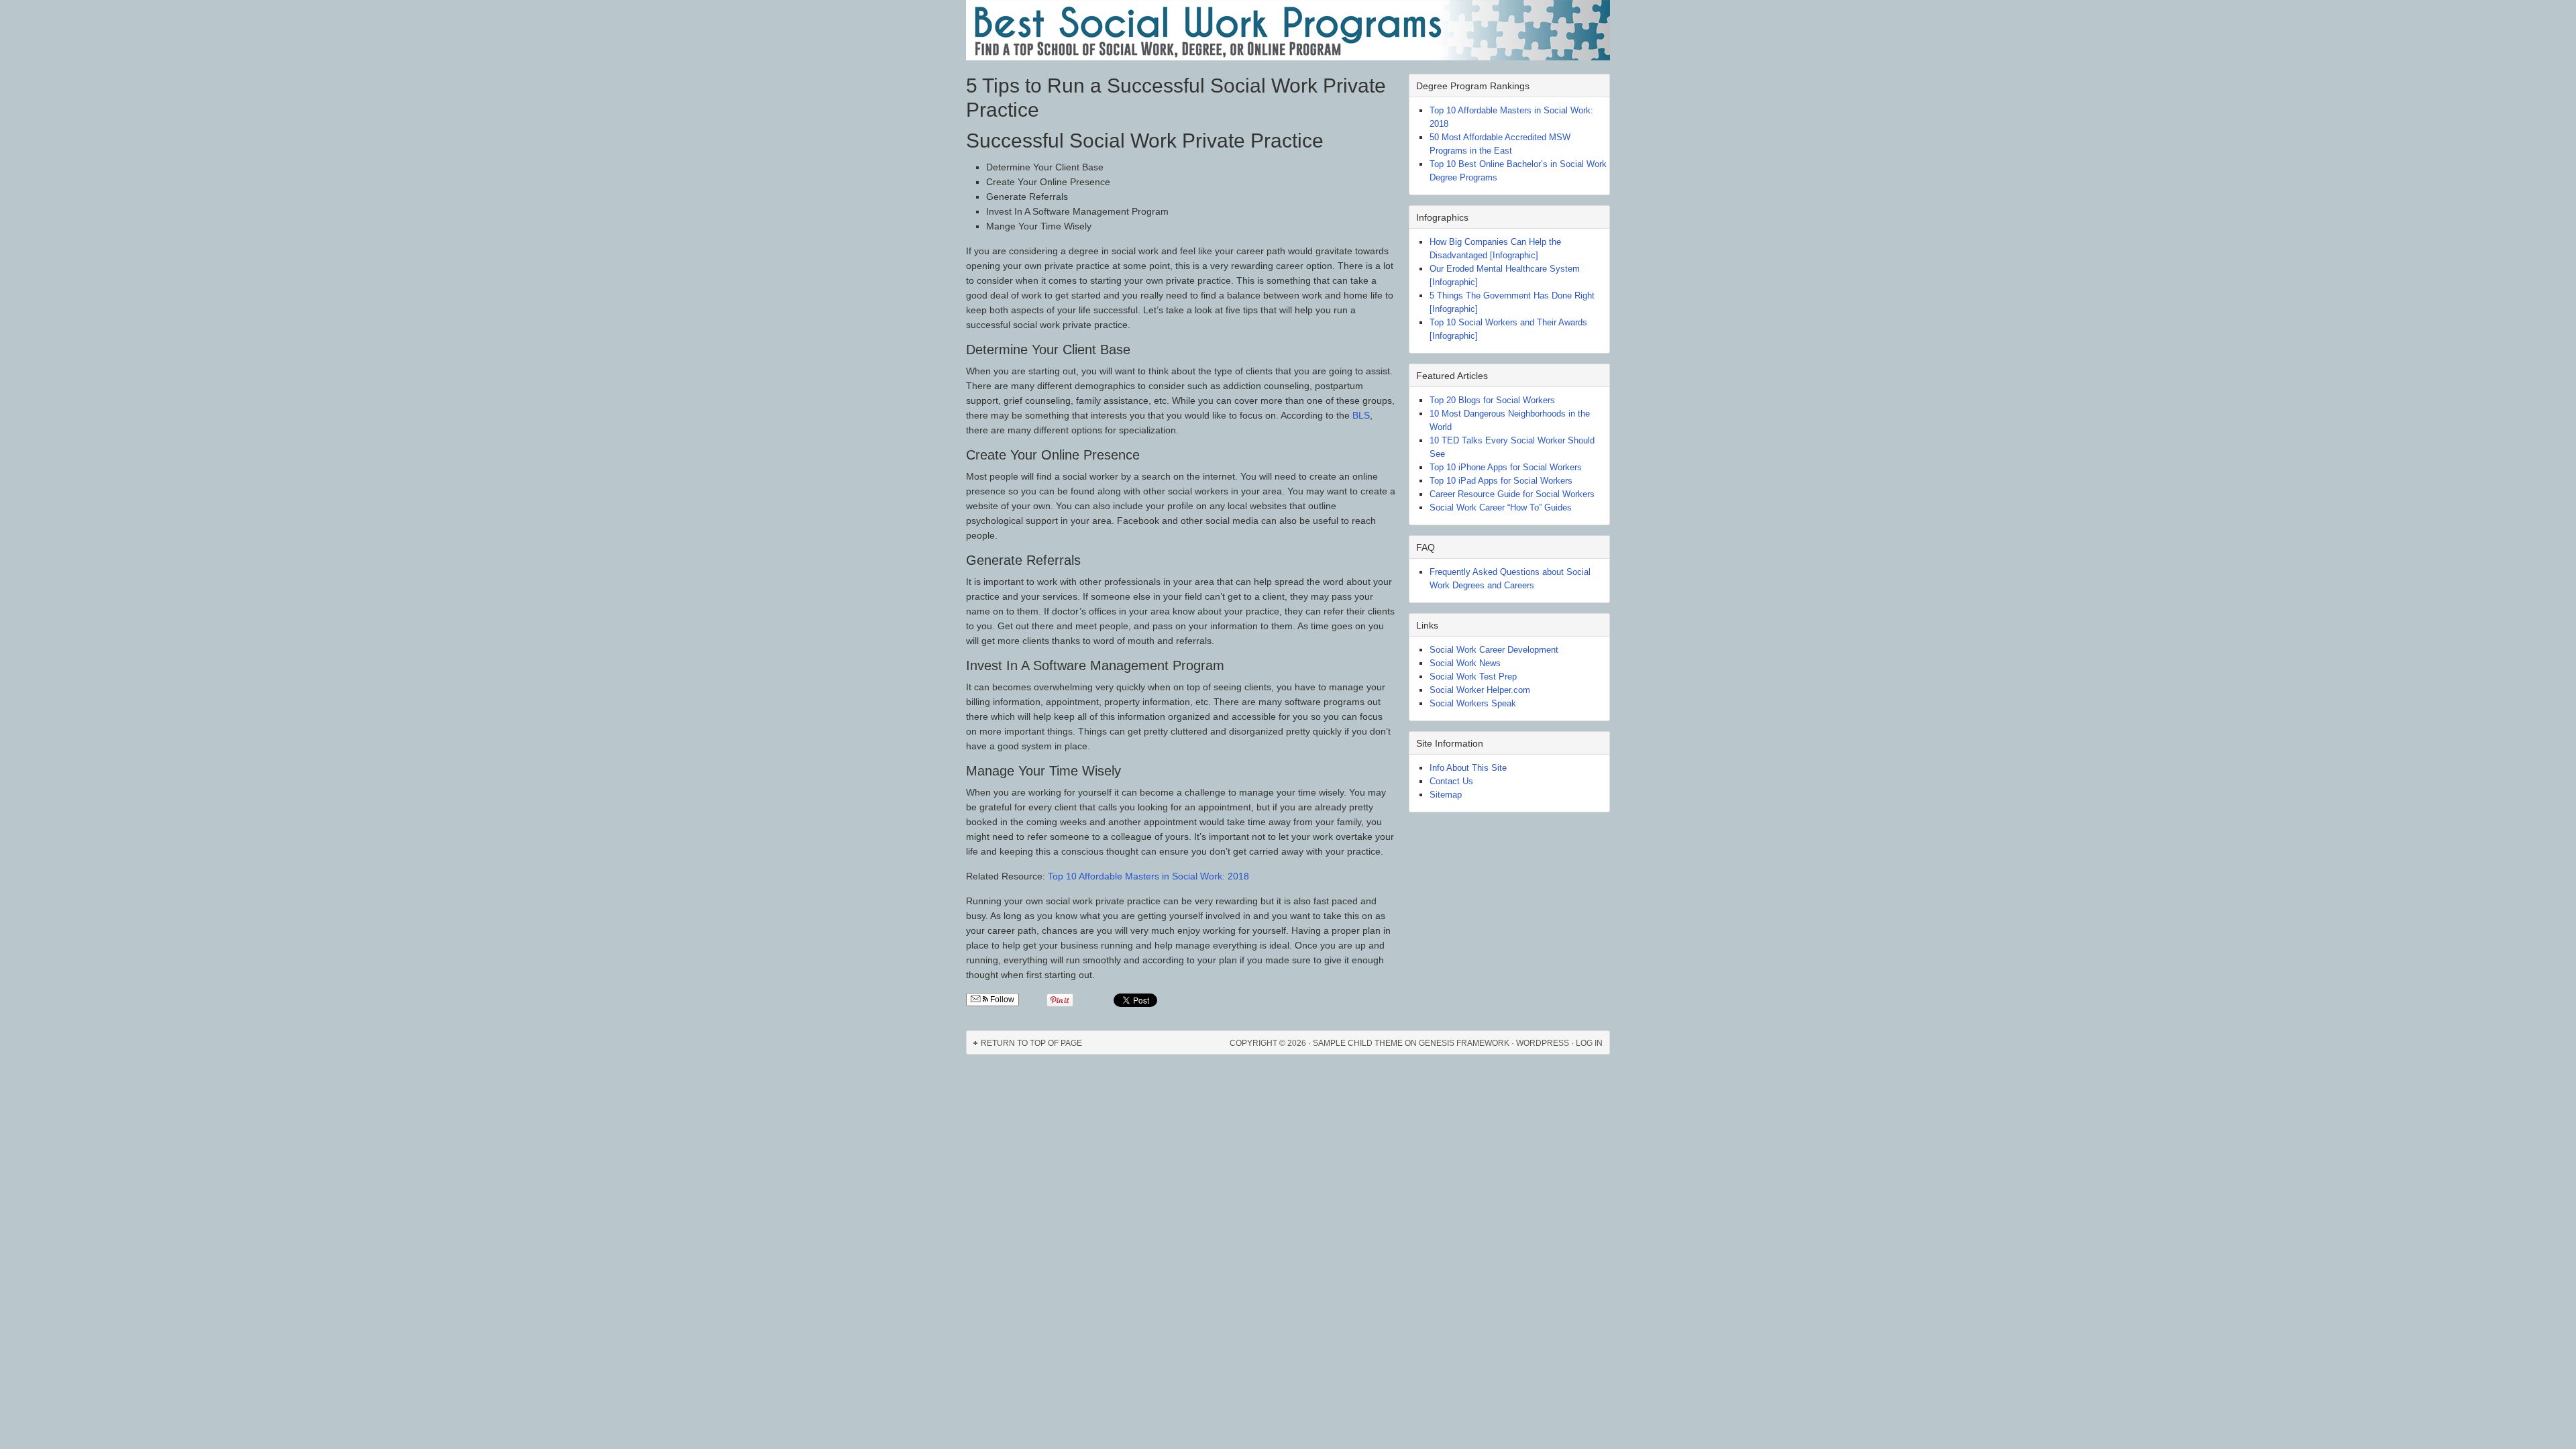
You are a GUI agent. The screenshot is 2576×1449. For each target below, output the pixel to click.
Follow (1001, 1000)
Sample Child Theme (1358, 1043)
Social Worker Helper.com (1480, 690)
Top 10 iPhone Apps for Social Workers (1506, 467)
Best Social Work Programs (1288, 30)
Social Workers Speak (1473, 703)
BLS (1361, 415)
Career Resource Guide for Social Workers (1512, 494)
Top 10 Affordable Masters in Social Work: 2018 (1148, 876)
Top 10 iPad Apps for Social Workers (1501, 481)
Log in (1589, 1043)
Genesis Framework (1464, 1043)
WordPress (1543, 1043)
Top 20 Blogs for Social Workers (1492, 400)
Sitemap (1446, 795)
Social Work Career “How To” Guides (1501, 507)
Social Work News (1465, 663)
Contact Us (1451, 781)
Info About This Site (1468, 768)
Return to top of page (1031, 1043)
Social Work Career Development (1494, 650)
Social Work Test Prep (1473, 677)
